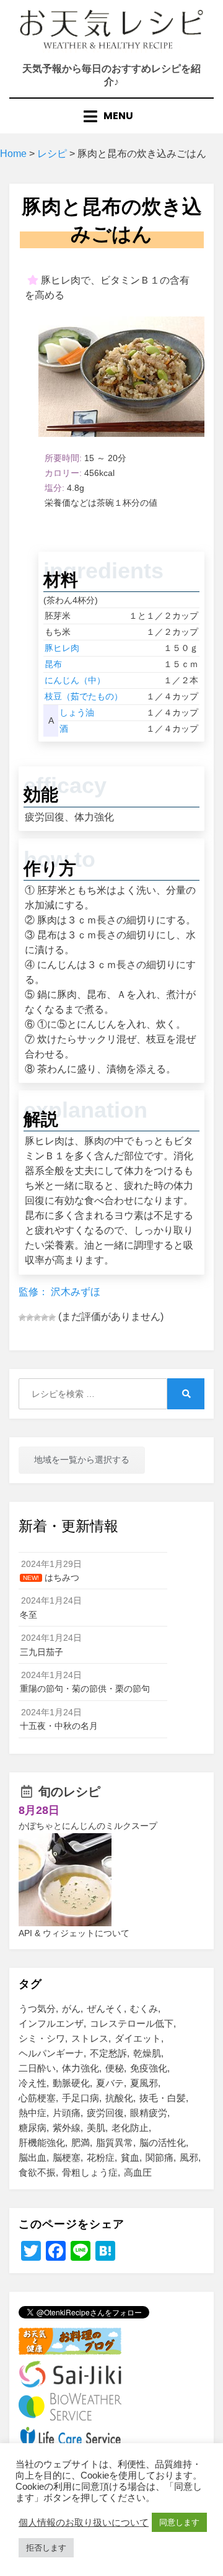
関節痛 (160, 2157)
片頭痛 (67, 2113)
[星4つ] (45, 1317)
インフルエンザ (51, 2023)
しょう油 (77, 712)
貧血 (130, 2157)
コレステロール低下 (132, 2023)
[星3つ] (37, 1317)
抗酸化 (119, 2098)
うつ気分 (37, 2008)
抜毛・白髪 (163, 2098)
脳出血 (33, 2157)
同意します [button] (179, 2522)
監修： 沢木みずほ (59, 1292)
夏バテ (110, 2083)
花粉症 (101, 2157)
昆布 (53, 664)
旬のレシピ (69, 1792)
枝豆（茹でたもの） (84, 696)
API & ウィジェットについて (74, 1933)
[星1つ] (22, 1317)
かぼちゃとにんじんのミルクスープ (88, 1826)
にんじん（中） (75, 680)
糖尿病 (33, 2128)
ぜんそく (105, 2008)
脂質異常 (115, 2143)
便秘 (115, 2068)
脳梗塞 (67, 2157)
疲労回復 (105, 2113)
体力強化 (81, 2068)
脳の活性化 (163, 2143)
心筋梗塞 (37, 2098)
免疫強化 (149, 2068)
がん (71, 2008)
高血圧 (138, 2172)
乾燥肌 (147, 2053)
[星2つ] (30, 1317)
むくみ (144, 2008)
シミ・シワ (42, 2038)
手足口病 (81, 2098)
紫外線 (67, 2128)
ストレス (90, 2038)
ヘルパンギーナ (51, 2053)
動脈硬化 (71, 2083)
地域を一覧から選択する (82, 1460)
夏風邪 (144, 2083)
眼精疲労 (149, 2113)
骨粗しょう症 (90, 2172)
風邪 (189, 2157)
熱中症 (33, 2113)
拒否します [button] (46, 2548)
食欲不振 (37, 2172)
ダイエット (138, 2038)
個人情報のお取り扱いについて (84, 2523)
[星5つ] (52, 1317)
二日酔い (37, 2068)
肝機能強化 (42, 2143)
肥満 (81, 2143)
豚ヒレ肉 (62, 648)
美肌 (96, 2128)
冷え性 (33, 2083)
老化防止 (130, 2128)
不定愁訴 (108, 2053)
